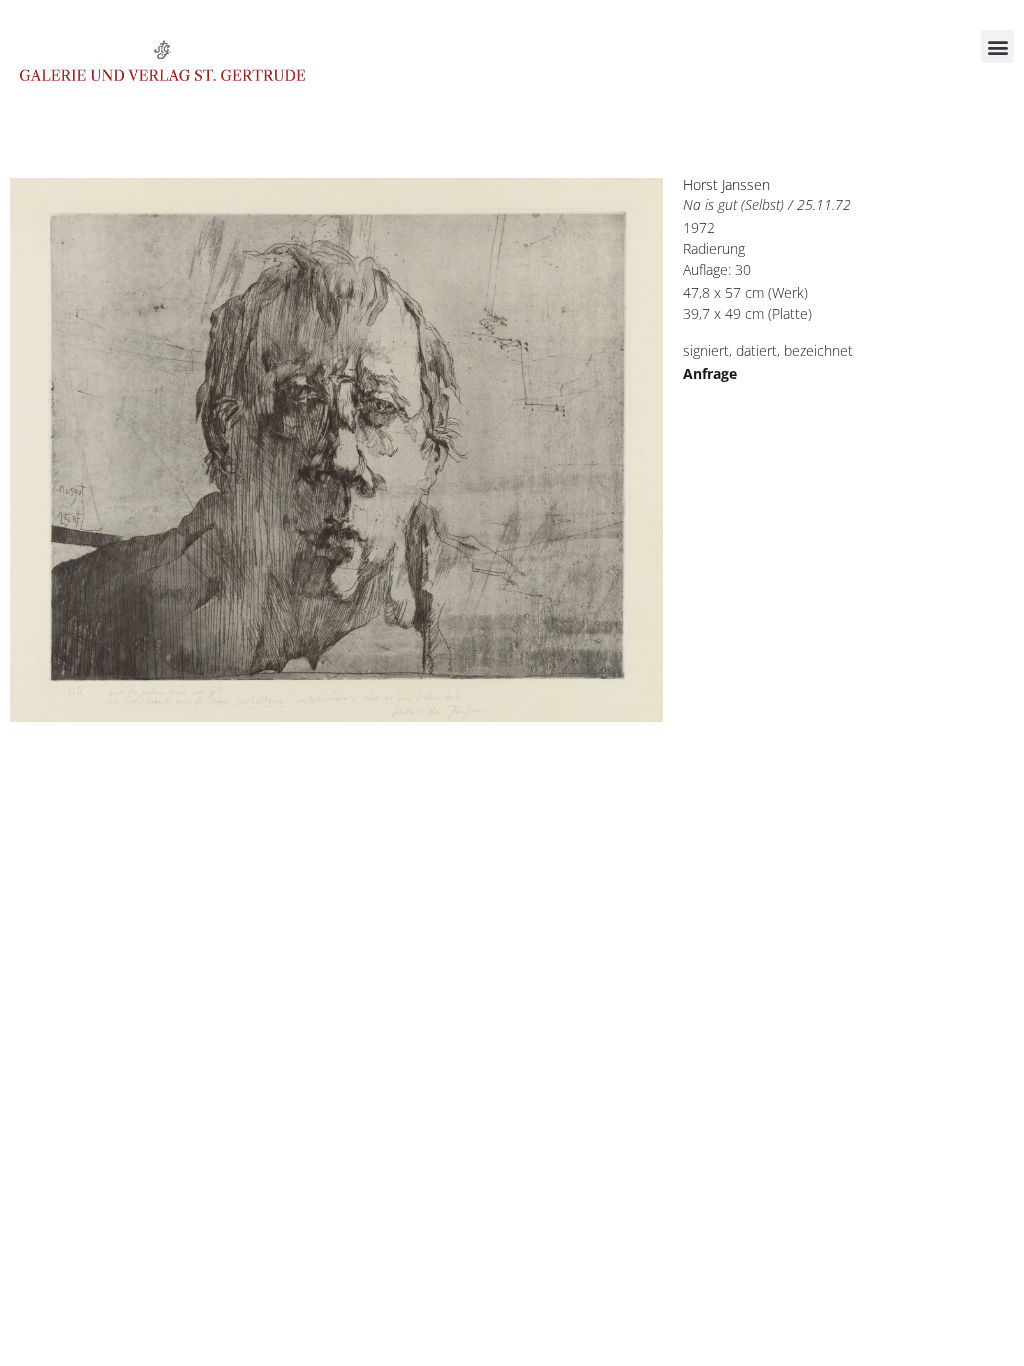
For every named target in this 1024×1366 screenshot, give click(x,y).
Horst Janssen (726, 184)
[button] (997, 46)
